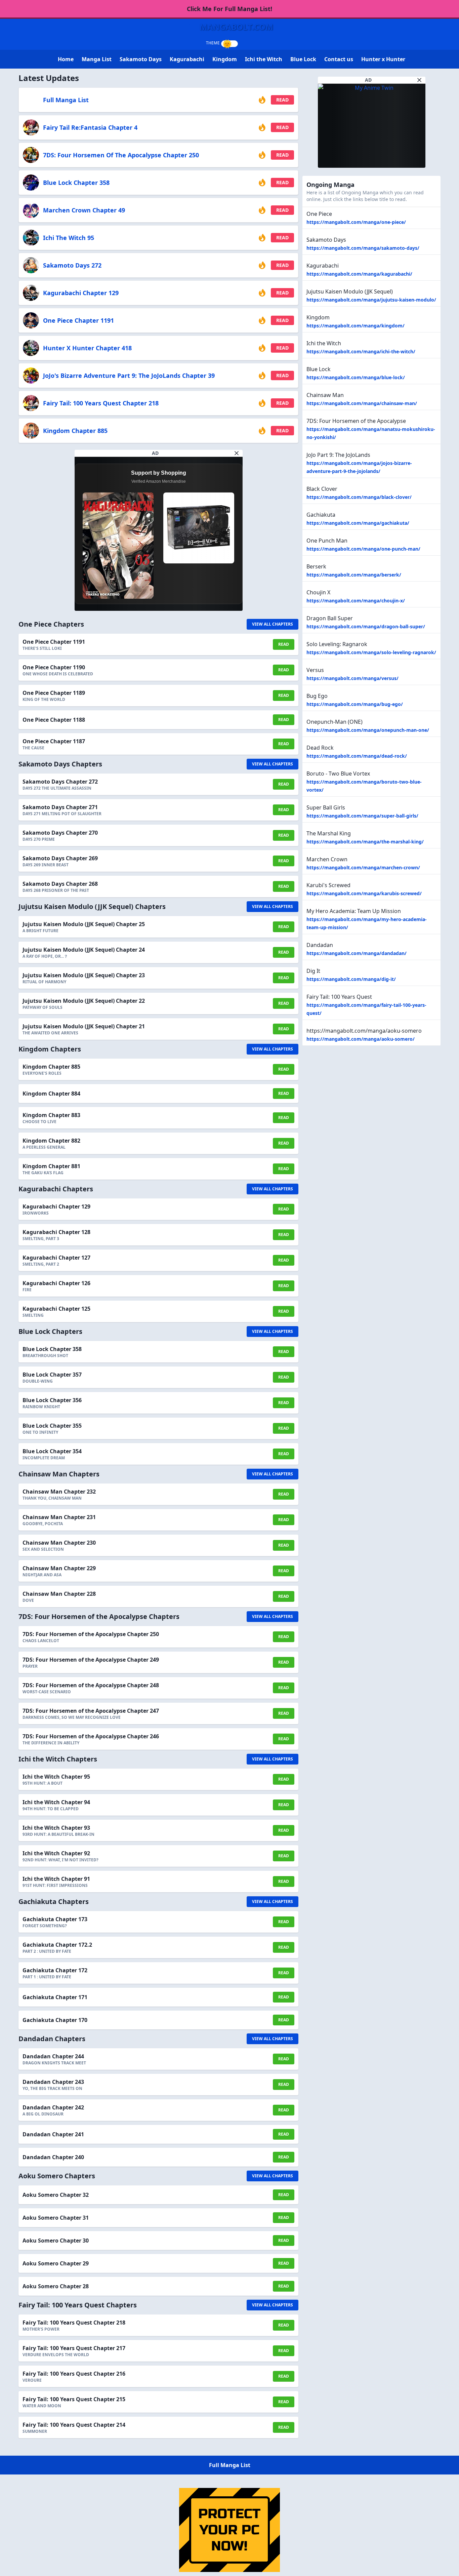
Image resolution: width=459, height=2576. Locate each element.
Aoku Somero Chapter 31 (56, 2218)
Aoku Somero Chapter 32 (56, 2195)
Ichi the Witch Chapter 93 (56, 1828)
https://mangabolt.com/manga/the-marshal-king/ (365, 842)
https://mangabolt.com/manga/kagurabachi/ (359, 274)
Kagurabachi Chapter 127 (56, 1258)
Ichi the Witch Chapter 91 (56, 1879)
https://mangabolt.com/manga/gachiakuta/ (358, 523)
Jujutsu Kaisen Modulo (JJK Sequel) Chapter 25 (84, 924)
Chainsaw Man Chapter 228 (59, 1594)
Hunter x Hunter (383, 59)
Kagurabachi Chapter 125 (56, 1309)
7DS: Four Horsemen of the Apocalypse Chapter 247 (91, 1711)
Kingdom (225, 59)
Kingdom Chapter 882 (51, 1141)
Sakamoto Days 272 (72, 265)
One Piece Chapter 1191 (78, 320)
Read (282, 100)
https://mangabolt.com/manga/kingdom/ (356, 326)
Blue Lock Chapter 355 (52, 1426)
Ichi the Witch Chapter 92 (56, 1853)
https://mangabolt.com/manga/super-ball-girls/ (362, 816)
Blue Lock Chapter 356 (52, 1400)
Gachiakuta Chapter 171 (55, 1997)
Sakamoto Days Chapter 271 (60, 807)
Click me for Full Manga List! (229, 9)
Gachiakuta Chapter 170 (55, 2020)
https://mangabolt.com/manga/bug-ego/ (355, 704)
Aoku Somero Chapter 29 (56, 2263)
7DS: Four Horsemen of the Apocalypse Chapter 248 (91, 1685)
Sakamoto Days (141, 59)
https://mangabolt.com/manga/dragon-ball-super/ (366, 626)
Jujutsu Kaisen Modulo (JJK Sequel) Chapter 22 (84, 1001)
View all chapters (273, 624)
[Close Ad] (237, 453)
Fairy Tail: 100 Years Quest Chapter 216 (74, 2374)
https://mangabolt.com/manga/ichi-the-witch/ (361, 351)
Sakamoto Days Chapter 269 (60, 858)
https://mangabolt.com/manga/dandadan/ (357, 953)
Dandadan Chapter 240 (53, 2157)
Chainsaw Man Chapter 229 (59, 1568)
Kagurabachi (187, 59)
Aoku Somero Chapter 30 (56, 2241)
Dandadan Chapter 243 (53, 2082)
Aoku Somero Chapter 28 (56, 2286)
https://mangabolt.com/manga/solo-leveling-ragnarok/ (371, 652)
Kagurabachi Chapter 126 (56, 1283)
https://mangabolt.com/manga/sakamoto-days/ (363, 248)
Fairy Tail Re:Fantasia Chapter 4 (90, 127)
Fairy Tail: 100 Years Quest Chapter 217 (74, 2348)
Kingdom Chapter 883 (51, 1115)
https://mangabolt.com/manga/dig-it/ (351, 979)
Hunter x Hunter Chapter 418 (87, 348)
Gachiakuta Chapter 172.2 (57, 1945)
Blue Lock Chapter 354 (52, 1451)
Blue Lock (303, 59)
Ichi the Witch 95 (69, 238)
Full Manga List (66, 100)
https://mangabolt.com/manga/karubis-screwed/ (364, 893)
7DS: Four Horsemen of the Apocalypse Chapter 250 (121, 155)
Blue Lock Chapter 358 (76, 183)
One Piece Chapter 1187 (54, 741)
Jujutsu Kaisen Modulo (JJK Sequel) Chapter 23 (84, 975)
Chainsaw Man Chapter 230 (59, 1543)
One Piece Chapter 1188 (54, 720)
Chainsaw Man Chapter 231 (59, 1517)
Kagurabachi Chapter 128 (56, 1232)
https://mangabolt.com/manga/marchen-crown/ (363, 867)
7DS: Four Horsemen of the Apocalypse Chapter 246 (91, 1736)
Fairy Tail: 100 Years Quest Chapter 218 (101, 403)
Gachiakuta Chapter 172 (55, 1970)
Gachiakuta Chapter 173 (55, 1919)
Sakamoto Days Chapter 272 (60, 782)
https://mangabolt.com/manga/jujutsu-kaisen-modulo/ (371, 300)
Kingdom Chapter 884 (51, 1094)
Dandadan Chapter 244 (53, 2056)
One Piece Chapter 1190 (54, 667)
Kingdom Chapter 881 (51, 1166)
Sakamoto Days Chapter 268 (60, 884)
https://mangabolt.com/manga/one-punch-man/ (363, 549)
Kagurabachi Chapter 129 (81, 293)
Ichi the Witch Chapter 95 (56, 1777)
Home (66, 59)
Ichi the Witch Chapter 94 (56, 1802)
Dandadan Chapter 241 (53, 2134)
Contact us (339, 59)
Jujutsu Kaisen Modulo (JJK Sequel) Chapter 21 (84, 1026)
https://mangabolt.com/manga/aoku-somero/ (361, 1039)
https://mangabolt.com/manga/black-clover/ (359, 497)
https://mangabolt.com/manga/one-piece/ (356, 222)
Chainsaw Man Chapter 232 (59, 1492)
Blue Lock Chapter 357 (52, 1375)
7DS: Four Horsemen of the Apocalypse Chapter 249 (91, 1660)
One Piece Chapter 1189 (54, 693)
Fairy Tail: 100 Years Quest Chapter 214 (74, 2425)
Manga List (97, 59)
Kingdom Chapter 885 (75, 431)
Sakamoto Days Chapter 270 (60, 833)
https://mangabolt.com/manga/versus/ (352, 678)
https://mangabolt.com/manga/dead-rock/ (357, 756)
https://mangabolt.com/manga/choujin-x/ (356, 601)
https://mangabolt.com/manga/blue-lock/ (356, 377)
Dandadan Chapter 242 (53, 2107)
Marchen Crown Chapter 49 (84, 210)
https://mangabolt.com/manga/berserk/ (354, 575)
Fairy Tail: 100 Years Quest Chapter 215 (74, 2399)
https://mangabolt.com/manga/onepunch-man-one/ (368, 730)
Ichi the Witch (264, 59)
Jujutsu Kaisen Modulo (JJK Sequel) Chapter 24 (84, 950)
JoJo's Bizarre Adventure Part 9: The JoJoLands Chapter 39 (129, 375)
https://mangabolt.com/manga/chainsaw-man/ (362, 403)
